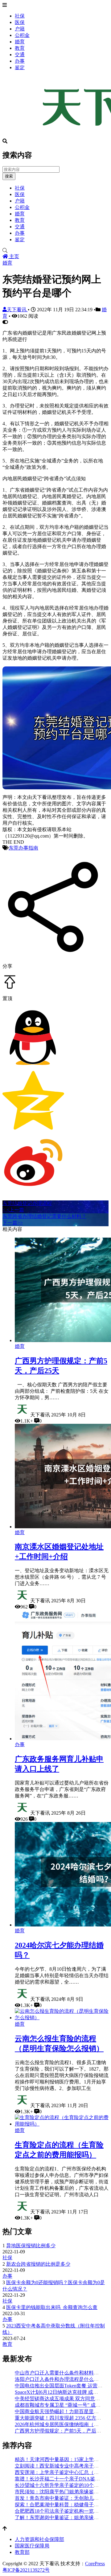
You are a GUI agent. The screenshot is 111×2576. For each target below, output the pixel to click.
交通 (20, 55)
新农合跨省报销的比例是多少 (38, 2264)
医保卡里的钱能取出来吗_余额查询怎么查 (52, 2307)
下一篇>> (13, 1223)
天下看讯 (17, 310)
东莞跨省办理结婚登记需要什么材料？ (44, 1216)
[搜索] (55, 251)
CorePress (95, 2564)
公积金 (22, 35)
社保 (20, 16)
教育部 (22, 2552)
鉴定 (20, 67)
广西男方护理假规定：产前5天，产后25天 (60, 2431)
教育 (20, 48)
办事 (20, 61)
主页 (14, 256)
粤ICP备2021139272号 (26, 2570)
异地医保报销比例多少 (31, 2246)
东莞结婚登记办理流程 (27, 1203)
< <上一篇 (13, 1210)
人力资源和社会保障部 (39, 2539)
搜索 (9, 176)
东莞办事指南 (23, 848)
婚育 (20, 42)
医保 (20, 22)
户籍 (20, 29)
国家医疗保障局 (32, 2546)
